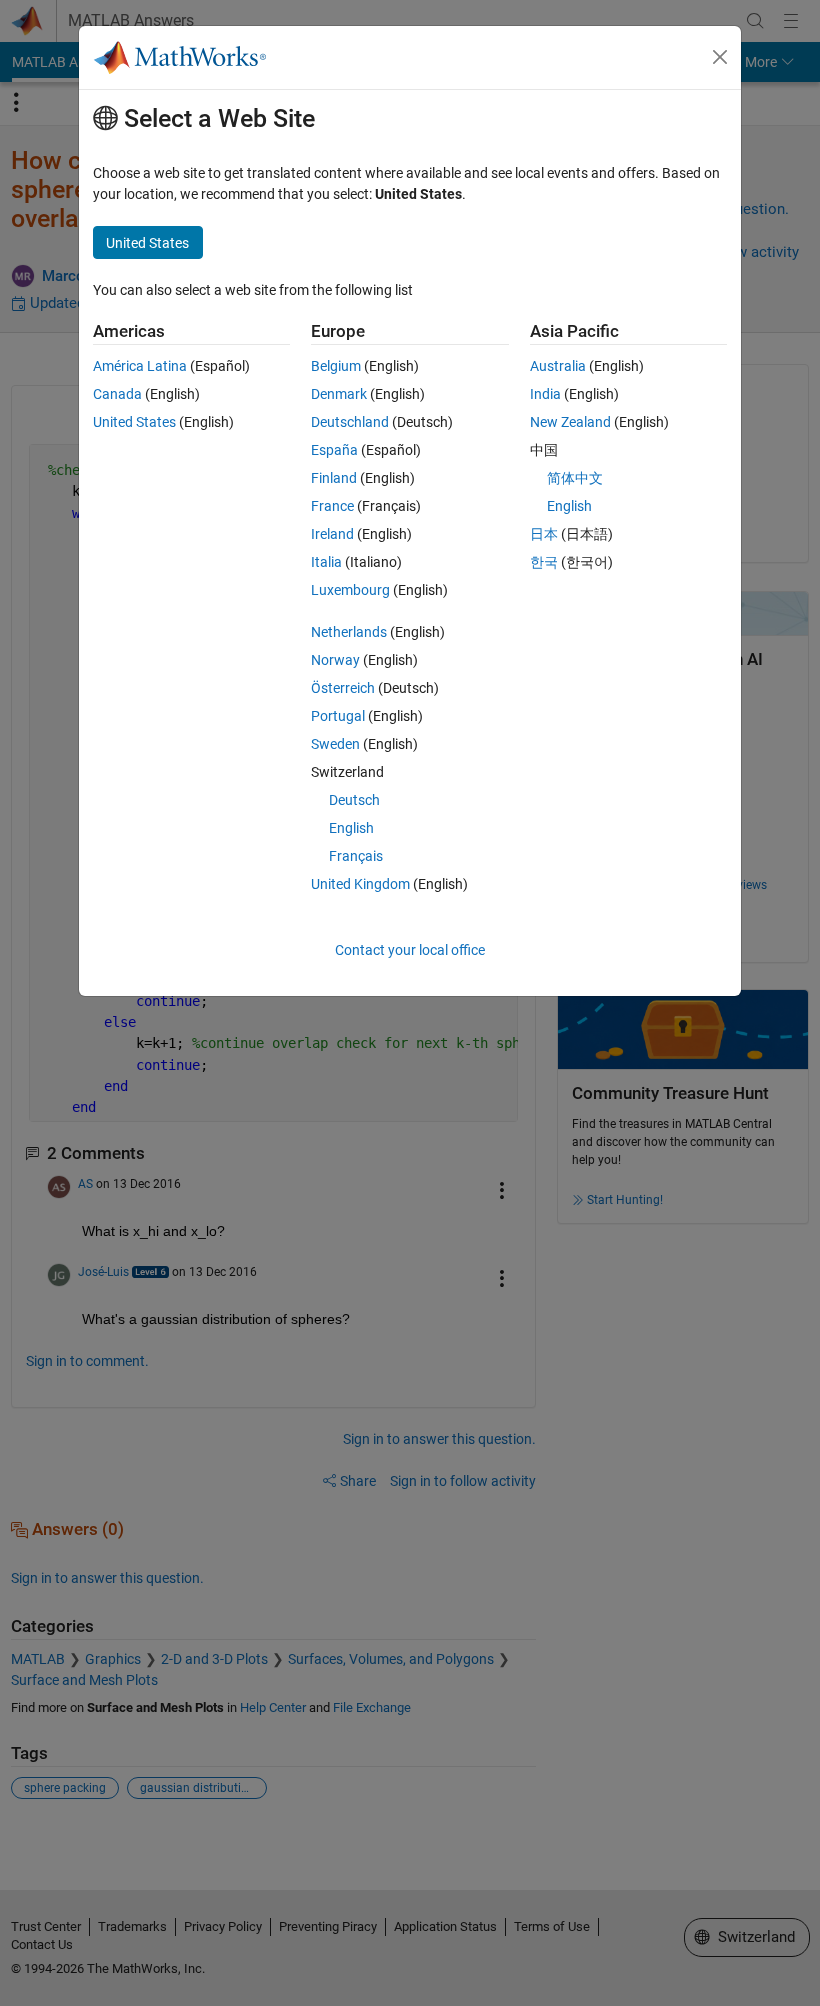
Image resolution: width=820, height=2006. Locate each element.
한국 (544, 562)
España (334, 450)
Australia (558, 366)
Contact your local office (410, 950)
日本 (544, 534)
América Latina (140, 366)
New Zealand (570, 422)
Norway (335, 660)
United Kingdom (360, 884)
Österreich (343, 688)
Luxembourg (350, 590)
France (332, 506)
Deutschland (350, 422)
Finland (334, 478)
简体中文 (575, 478)
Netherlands (349, 632)
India (545, 394)
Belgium (336, 366)
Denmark (339, 394)
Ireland (332, 534)
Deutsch (354, 800)
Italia (326, 562)
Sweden (335, 744)
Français (356, 856)
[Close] (720, 57)
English (351, 828)
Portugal (338, 716)
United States (134, 422)
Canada (117, 394)
